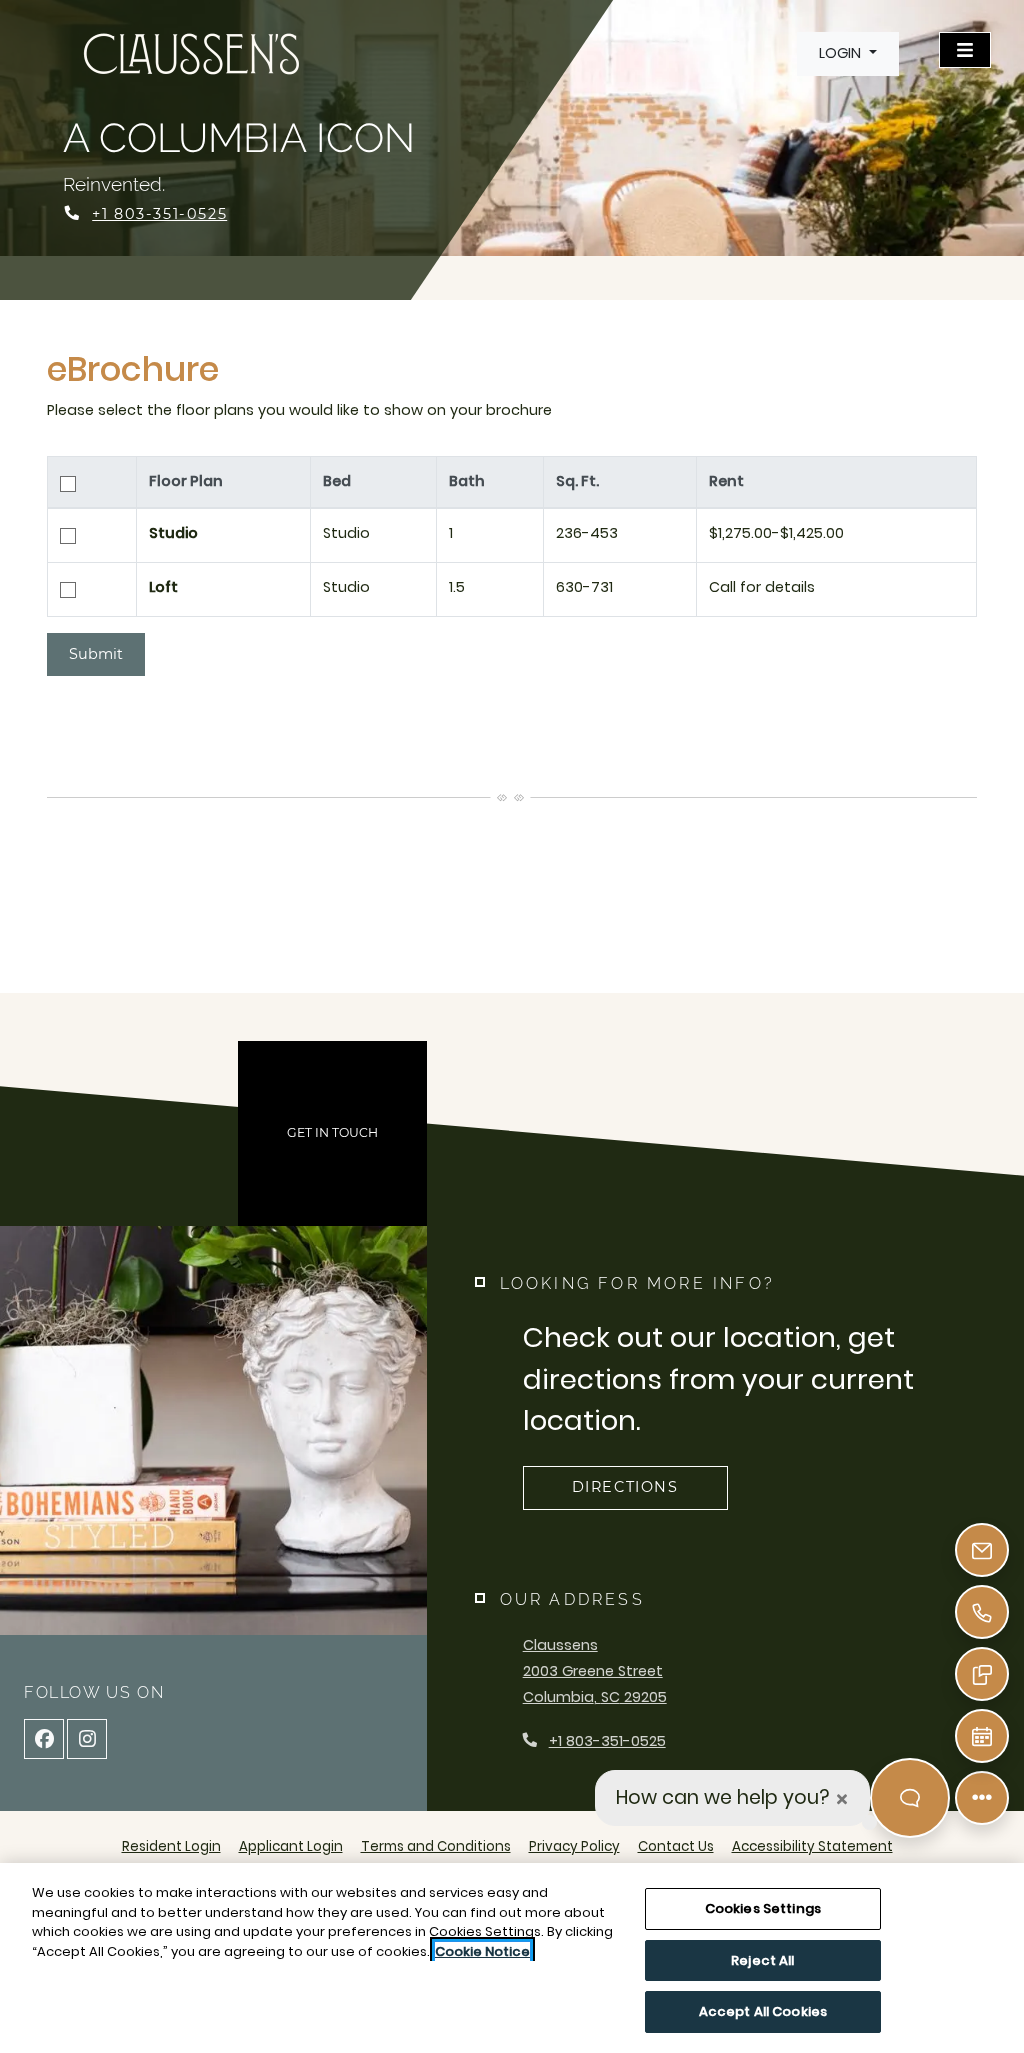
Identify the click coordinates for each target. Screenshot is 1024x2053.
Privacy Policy (574, 1846)
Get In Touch (332, 1132)
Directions (625, 1487)
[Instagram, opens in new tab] (87, 1739)
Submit (96, 654)
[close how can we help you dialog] (842, 1798)
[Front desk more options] (982, 1798)
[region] (512, 1958)
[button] (847, 54)
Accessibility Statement (812, 1846)
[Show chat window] (910, 1798)
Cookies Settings (763, 1908)
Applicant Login (291, 1846)
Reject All (762, 1960)
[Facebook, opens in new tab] (44, 1739)
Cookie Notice (482, 1951)
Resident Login (171, 1846)
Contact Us (676, 1846)
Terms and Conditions (436, 1846)
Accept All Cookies (763, 2011)
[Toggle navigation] (965, 50)
